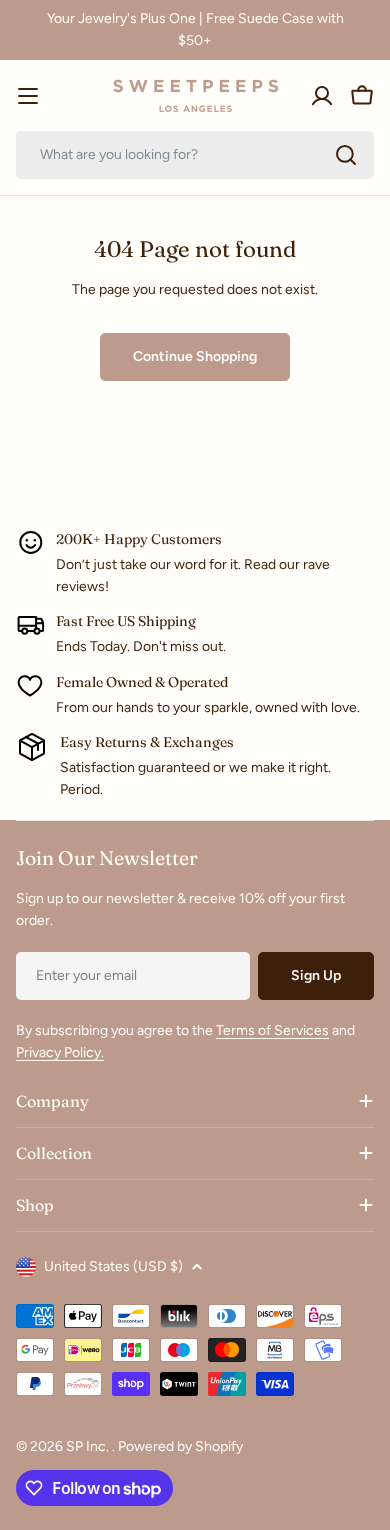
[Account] (322, 96)
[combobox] (195, 155)
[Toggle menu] (28, 96)
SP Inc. (89, 1446)
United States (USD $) (113, 1266)
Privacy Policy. (60, 1052)
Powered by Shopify (180, 1446)
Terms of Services (272, 1030)
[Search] (346, 155)
